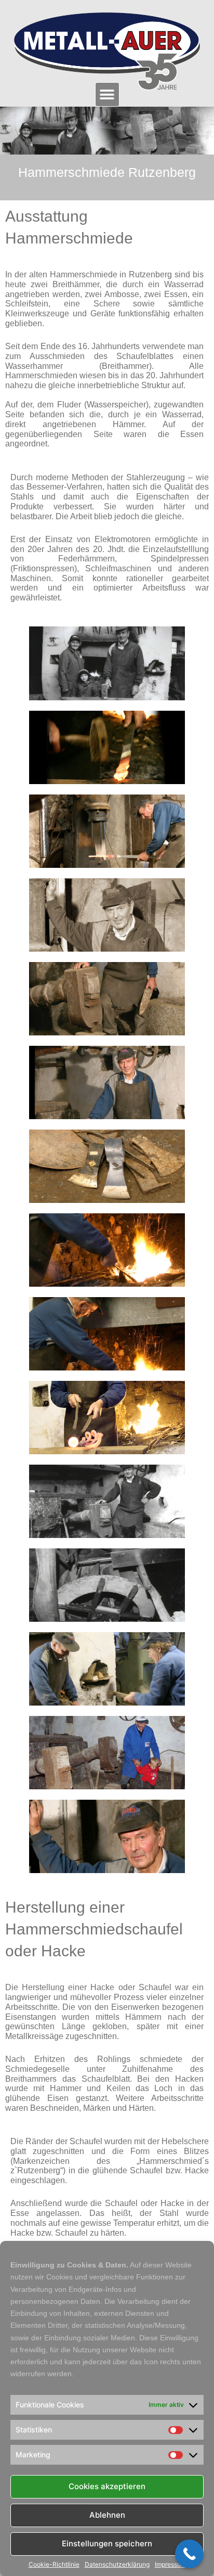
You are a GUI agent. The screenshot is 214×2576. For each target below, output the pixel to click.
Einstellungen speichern (107, 2543)
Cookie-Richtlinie (54, 2565)
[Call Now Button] (189, 2554)
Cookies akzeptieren (107, 2486)
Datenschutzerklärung (117, 2565)
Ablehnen (107, 2515)
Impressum (170, 2565)
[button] (107, 94)
